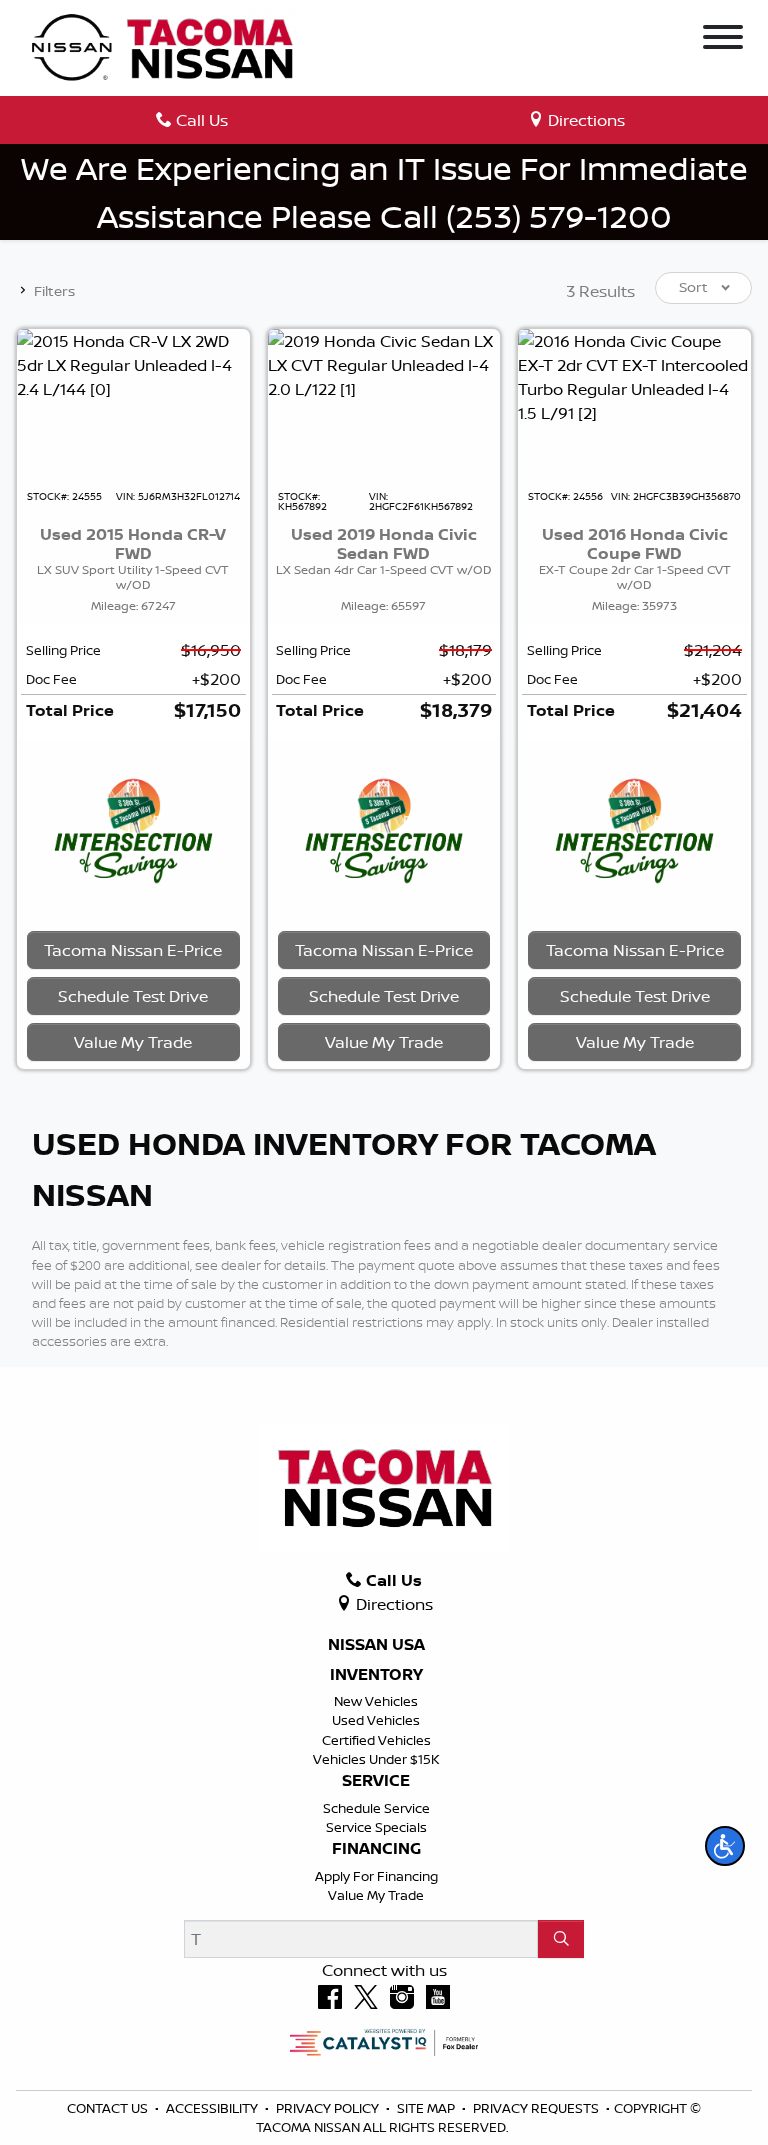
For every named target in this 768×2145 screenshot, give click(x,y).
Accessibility (213, 2108)
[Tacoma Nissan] (164, 46)
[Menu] (723, 40)
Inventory (376, 1675)
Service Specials (376, 1827)
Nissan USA (376, 1645)
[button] (725, 1846)
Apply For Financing (376, 1876)
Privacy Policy (329, 2108)
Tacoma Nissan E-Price (133, 950)
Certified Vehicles (376, 1740)
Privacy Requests (537, 2108)
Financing (376, 1849)
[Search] (561, 1939)
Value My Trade (376, 1895)
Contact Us (109, 2108)
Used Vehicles (376, 1720)
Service (376, 1781)
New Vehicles (376, 1701)
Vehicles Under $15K (376, 1759)
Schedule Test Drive (133, 996)
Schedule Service (376, 1808)
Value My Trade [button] (133, 1042)
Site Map (427, 2108)
